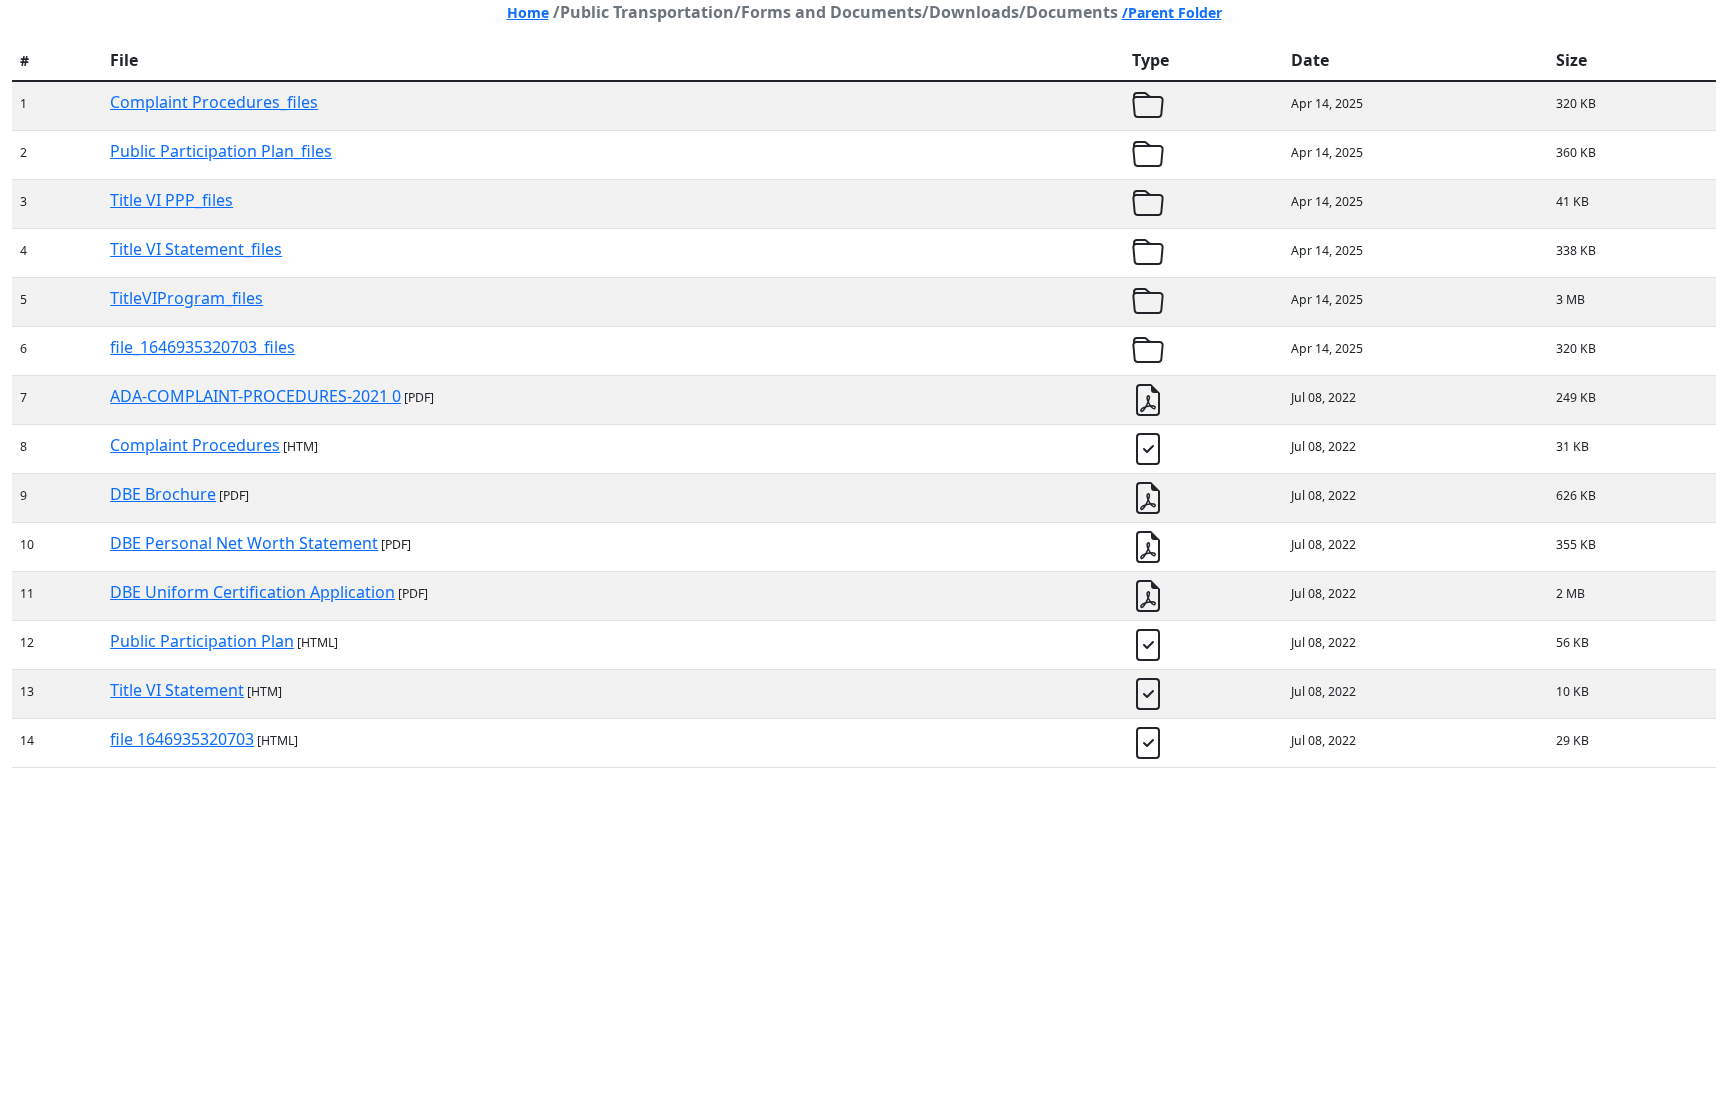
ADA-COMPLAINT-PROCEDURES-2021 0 (255, 396)
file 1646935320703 (182, 739)
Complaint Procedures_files (214, 102)
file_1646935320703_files (202, 347)
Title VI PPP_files (171, 200)
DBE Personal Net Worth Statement (244, 543)
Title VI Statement (177, 690)
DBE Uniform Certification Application (252, 592)
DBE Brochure (163, 494)
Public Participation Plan (202, 641)
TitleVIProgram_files (186, 298)
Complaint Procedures (195, 445)
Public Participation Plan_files (221, 151)
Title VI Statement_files (196, 249)
